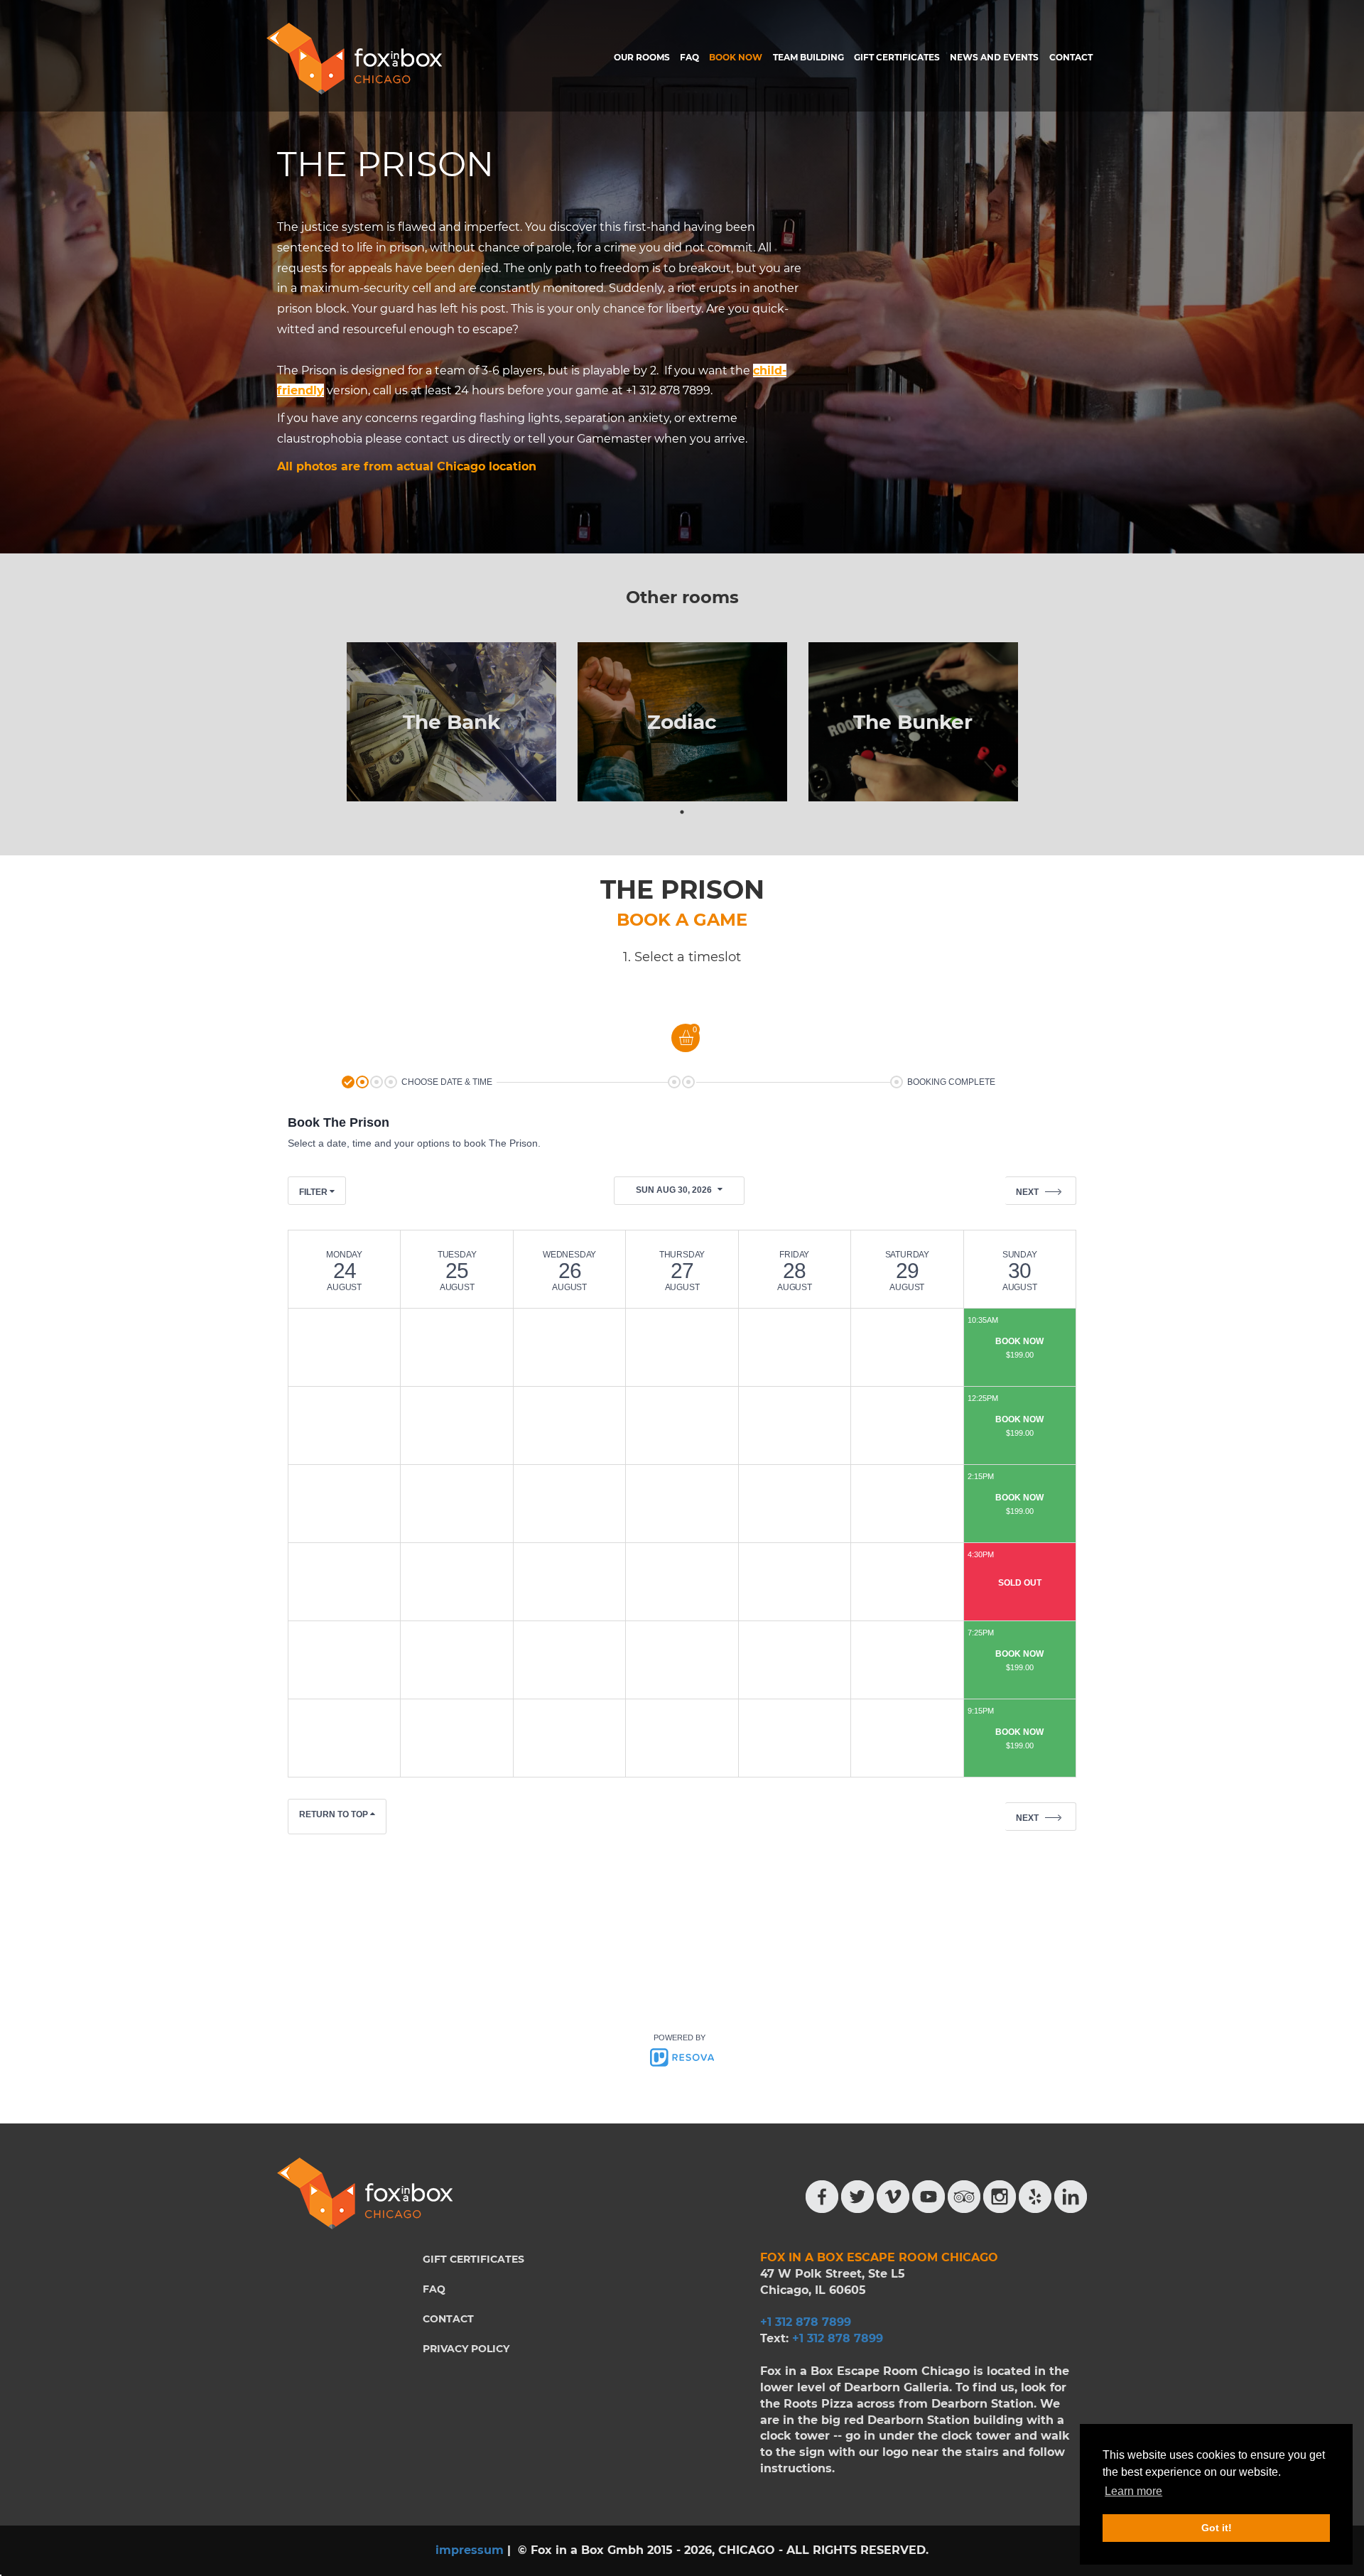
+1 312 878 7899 (838, 2338)
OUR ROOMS (642, 57)
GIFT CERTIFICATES (897, 57)
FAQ (689, 57)
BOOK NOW (736, 57)
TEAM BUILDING (808, 57)
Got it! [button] (1217, 2528)
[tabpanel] (451, 722)
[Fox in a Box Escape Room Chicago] (354, 59)
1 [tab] (682, 812)
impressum (470, 2550)
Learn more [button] (1133, 2491)
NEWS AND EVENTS (994, 57)
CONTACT (1071, 57)
